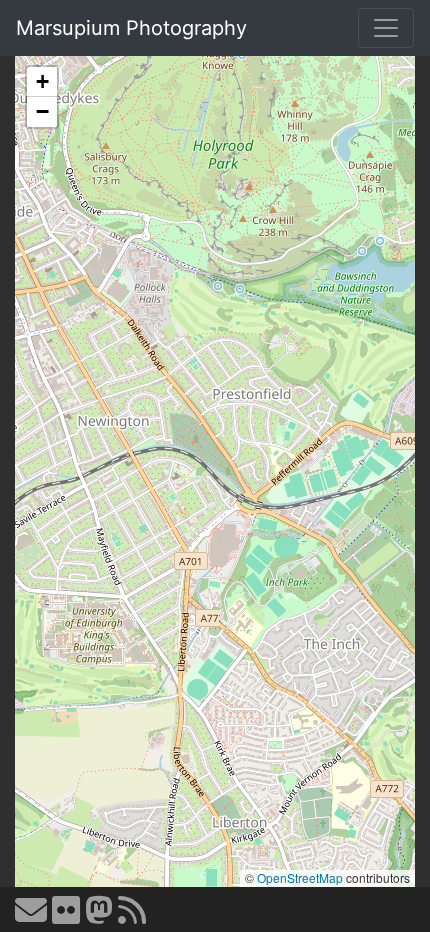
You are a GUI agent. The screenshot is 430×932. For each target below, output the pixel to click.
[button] (42, 82)
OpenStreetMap (300, 877)
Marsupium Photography (131, 28)
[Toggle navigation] (386, 28)
